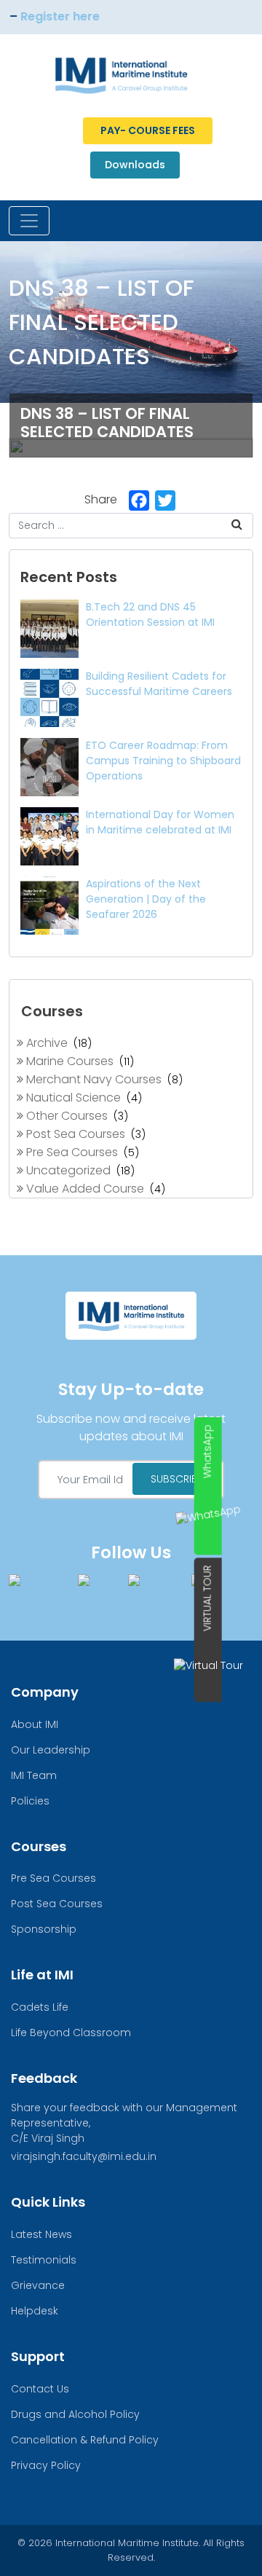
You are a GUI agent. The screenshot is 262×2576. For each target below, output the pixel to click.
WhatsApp (207, 1451)
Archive (45, 1043)
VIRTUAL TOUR (207, 1598)
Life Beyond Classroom (71, 2033)
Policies (30, 1801)
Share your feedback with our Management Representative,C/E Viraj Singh (124, 2123)
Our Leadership (51, 1750)
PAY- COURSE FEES (148, 130)
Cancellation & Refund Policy (85, 2440)
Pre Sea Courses (71, 1152)
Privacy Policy (46, 2465)
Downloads (135, 165)
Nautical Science (72, 1097)
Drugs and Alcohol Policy (75, 2414)
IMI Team (34, 1775)
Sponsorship (44, 1929)
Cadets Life (40, 2007)
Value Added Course (84, 1189)
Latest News (41, 2234)
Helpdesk (35, 2311)
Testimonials (44, 2260)
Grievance (38, 2285)
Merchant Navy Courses (92, 1079)
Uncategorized (67, 1170)
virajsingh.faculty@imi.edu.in (84, 2156)
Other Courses (65, 1116)
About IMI (35, 1724)
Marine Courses (68, 1061)
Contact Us (40, 2389)
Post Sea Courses (74, 1134)
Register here (44, 16)
